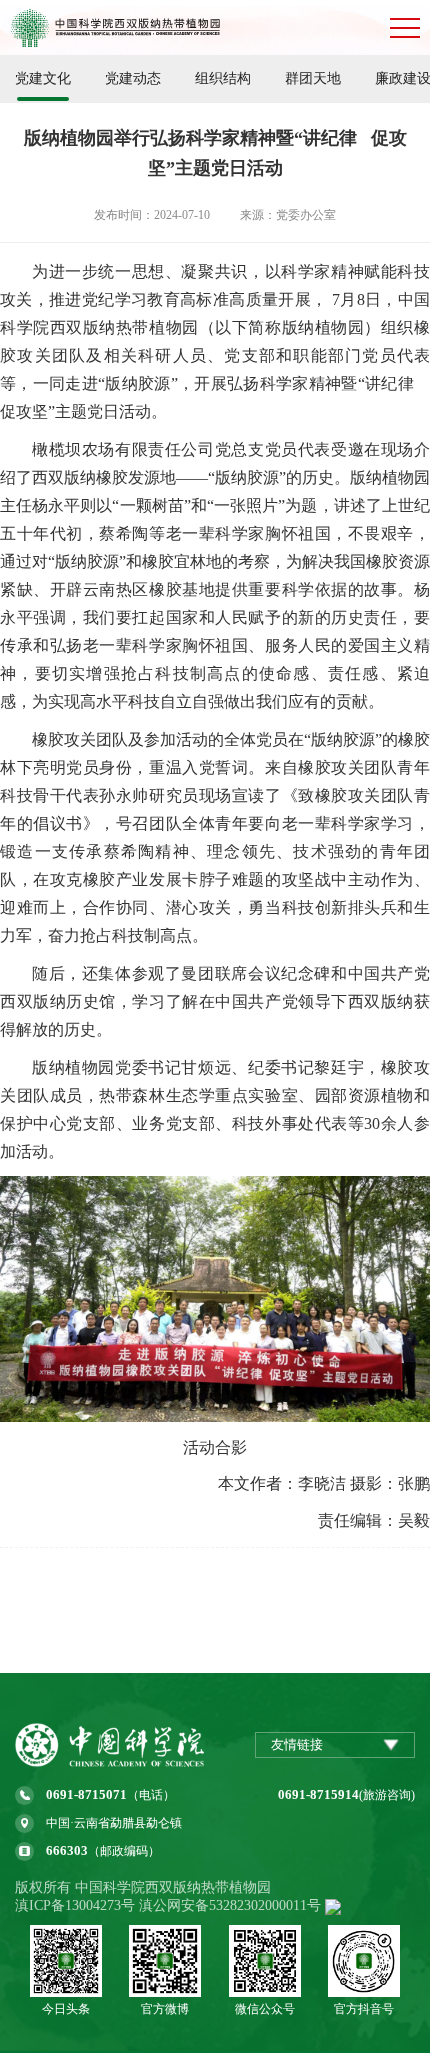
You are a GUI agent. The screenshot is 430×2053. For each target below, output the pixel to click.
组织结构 (223, 78)
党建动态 (133, 78)
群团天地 (313, 78)
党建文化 (43, 78)
